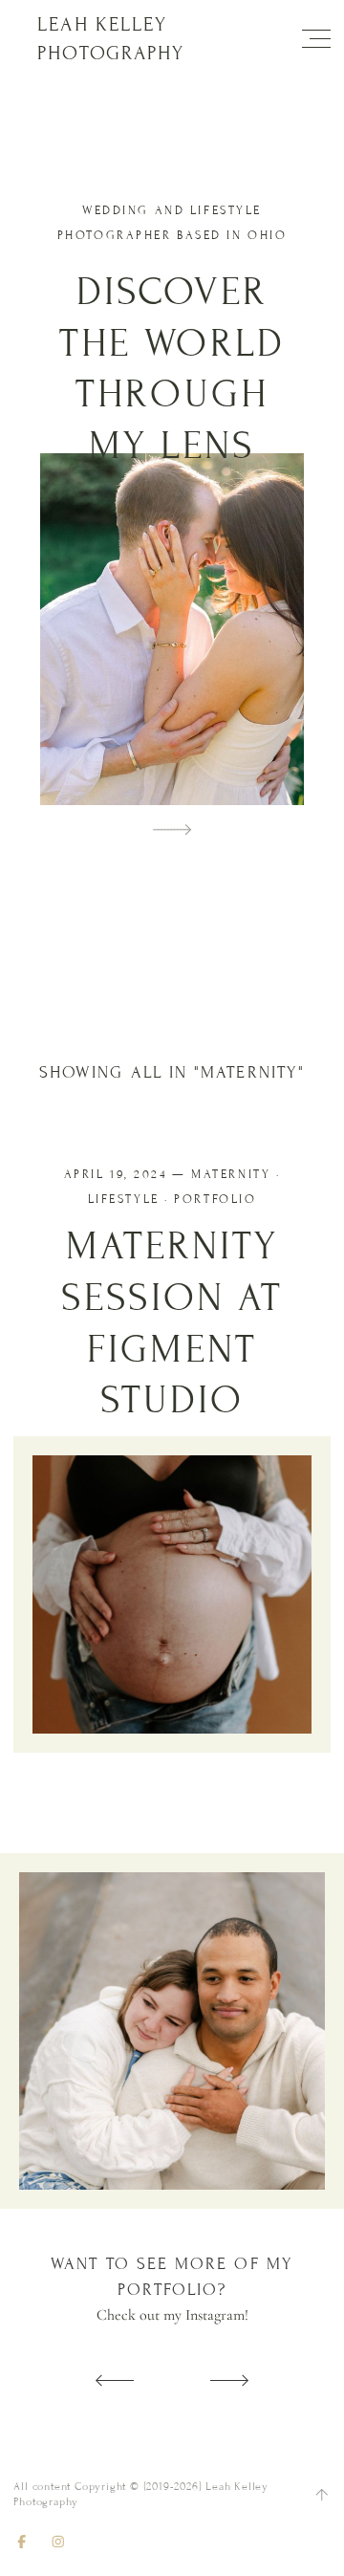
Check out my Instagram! (172, 2315)
